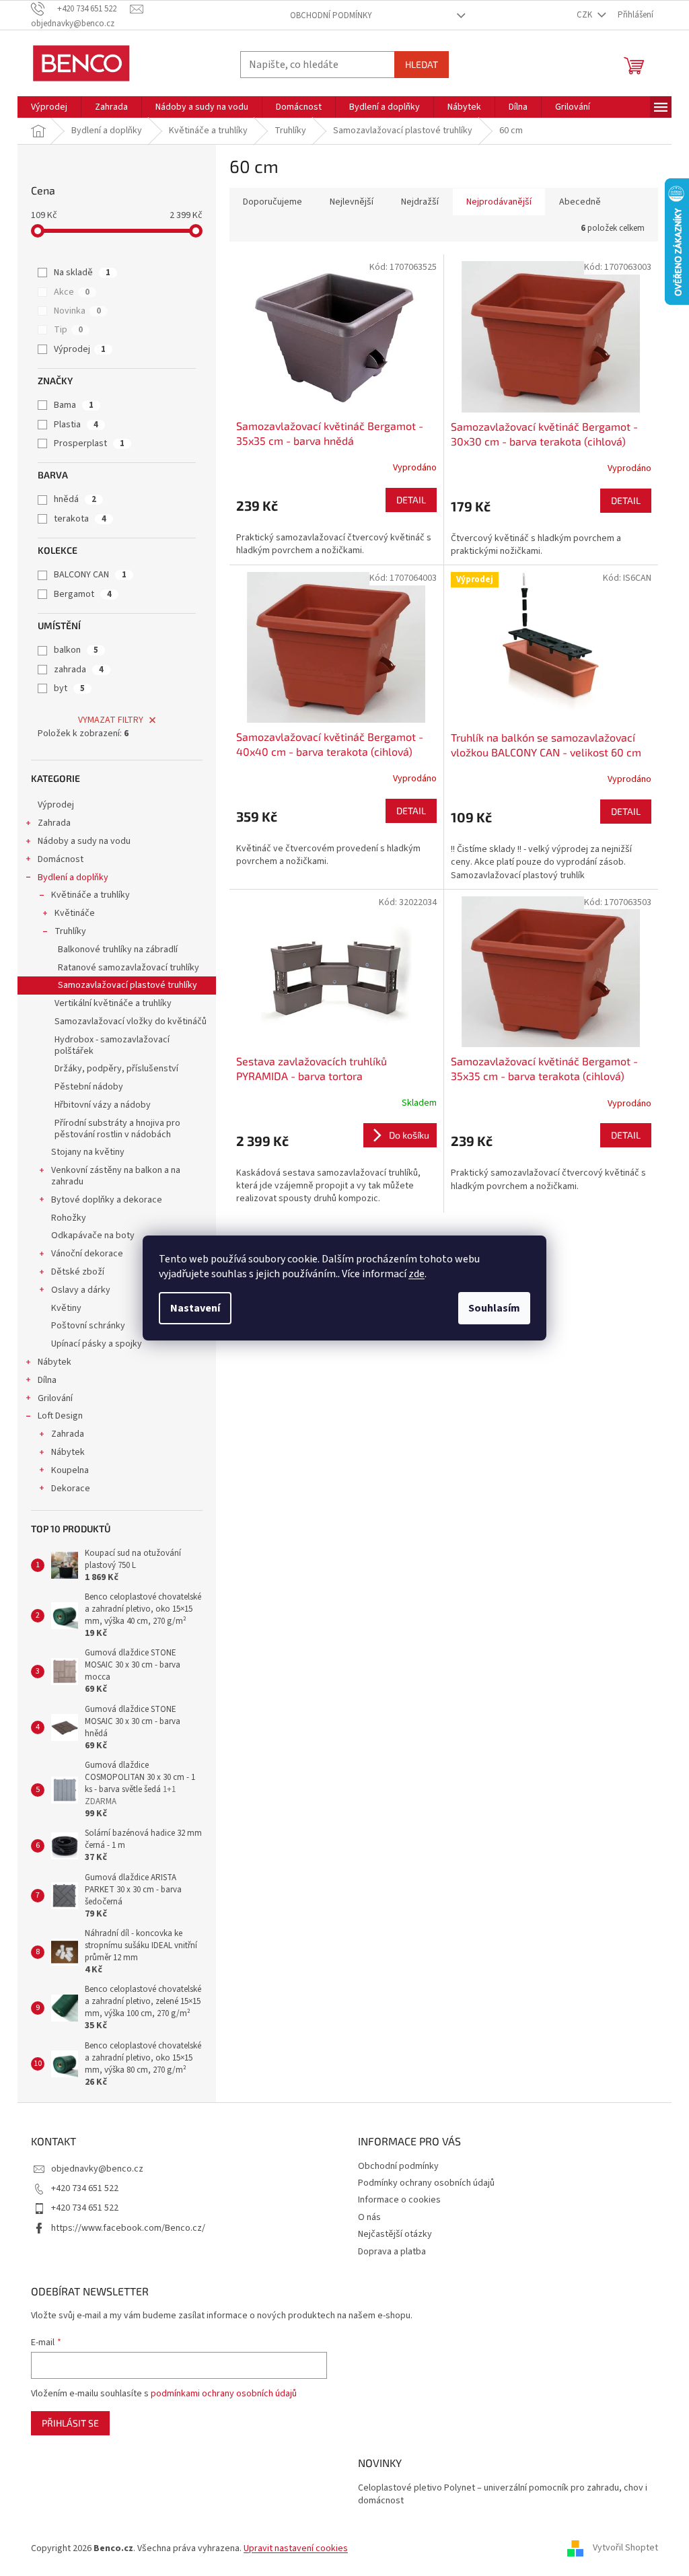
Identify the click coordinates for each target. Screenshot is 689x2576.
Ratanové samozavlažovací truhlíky (129, 968)
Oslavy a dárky (81, 1290)
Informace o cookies (399, 2200)
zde (416, 1274)
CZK (585, 15)
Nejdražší (420, 202)
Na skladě (82, 273)
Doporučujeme (273, 202)
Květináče (75, 913)
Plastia (76, 425)
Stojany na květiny (88, 1152)
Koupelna (70, 1470)
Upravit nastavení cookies (296, 2548)
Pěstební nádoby (89, 1087)
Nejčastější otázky (395, 2234)
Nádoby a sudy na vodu (84, 841)
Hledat (422, 64)
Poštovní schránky (88, 1326)
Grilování (55, 1398)
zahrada (79, 670)
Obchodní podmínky (331, 15)
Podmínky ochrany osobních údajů (426, 2183)
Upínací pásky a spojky (97, 1344)
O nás (369, 2217)
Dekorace (71, 1489)
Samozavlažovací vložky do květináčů (131, 1022)
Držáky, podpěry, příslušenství (116, 1069)
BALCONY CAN (90, 575)
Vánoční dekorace (87, 1254)
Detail (411, 500)
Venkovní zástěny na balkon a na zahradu (116, 1176)
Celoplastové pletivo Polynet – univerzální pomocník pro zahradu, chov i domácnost (503, 2495)
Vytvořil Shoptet (625, 2548)
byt (69, 688)
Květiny (66, 1308)
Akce (72, 292)
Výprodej (80, 349)
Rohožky (69, 1218)
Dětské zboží (78, 1272)
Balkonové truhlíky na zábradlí (118, 950)
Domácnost (61, 859)
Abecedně (580, 202)
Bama (74, 405)
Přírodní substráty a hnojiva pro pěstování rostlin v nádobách (117, 1129)
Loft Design (60, 1416)
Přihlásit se (70, 2423)
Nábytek (55, 1362)
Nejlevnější (352, 202)
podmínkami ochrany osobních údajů (224, 2394)
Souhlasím (494, 1308)
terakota (80, 519)
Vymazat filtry (111, 720)
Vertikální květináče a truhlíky (113, 1003)
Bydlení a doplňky (73, 878)
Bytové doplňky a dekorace (107, 1200)
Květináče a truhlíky (90, 895)
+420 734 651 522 (85, 2188)
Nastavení (195, 1308)
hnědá (75, 499)
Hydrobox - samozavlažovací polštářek (112, 1045)
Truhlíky (70, 931)
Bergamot (83, 594)
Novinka (77, 311)
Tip (68, 330)
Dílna (47, 1380)
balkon (76, 650)
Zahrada (54, 823)
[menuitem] (49, 107)
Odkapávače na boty (93, 1236)
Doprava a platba (392, 2252)
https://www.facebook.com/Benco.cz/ (128, 2228)
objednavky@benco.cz (97, 2169)
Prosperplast (89, 443)
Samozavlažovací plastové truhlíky (128, 985)
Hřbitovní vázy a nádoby (103, 1105)
